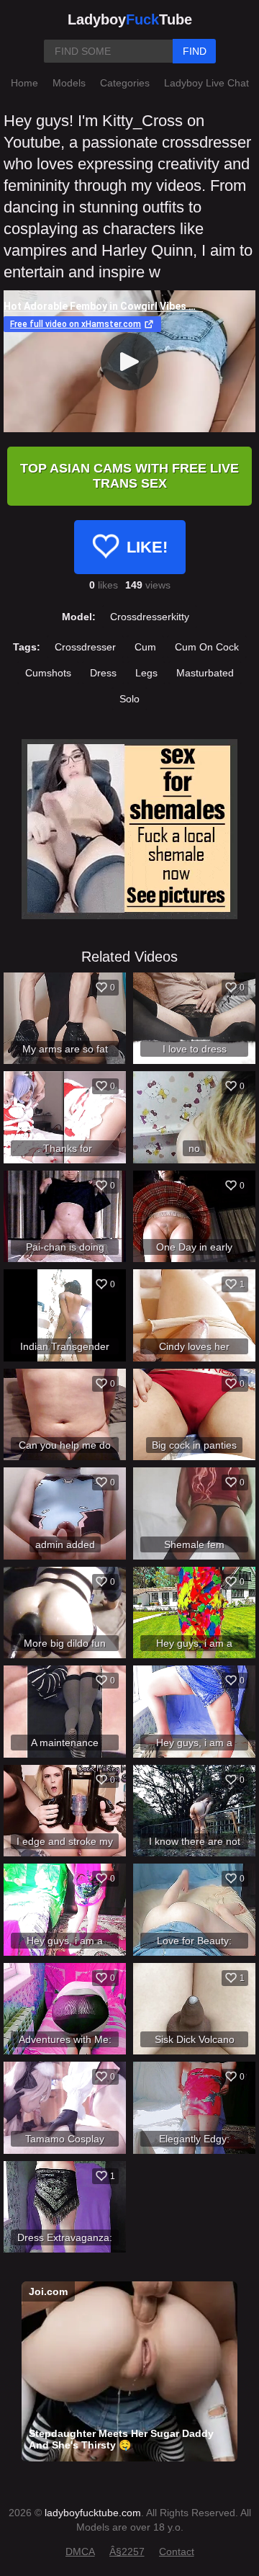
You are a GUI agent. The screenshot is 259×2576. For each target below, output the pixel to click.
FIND (195, 51)
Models (69, 83)
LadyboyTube (130, 19)
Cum (145, 647)
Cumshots (48, 673)
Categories (125, 83)
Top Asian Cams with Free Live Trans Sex (129, 476)
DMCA (80, 2552)
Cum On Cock (207, 647)
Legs (146, 673)
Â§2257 (127, 2552)
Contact (177, 2552)
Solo (129, 699)
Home (24, 83)
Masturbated (205, 673)
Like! (147, 547)
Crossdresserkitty (150, 617)
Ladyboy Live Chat (206, 83)
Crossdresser (85, 647)
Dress (103, 673)
